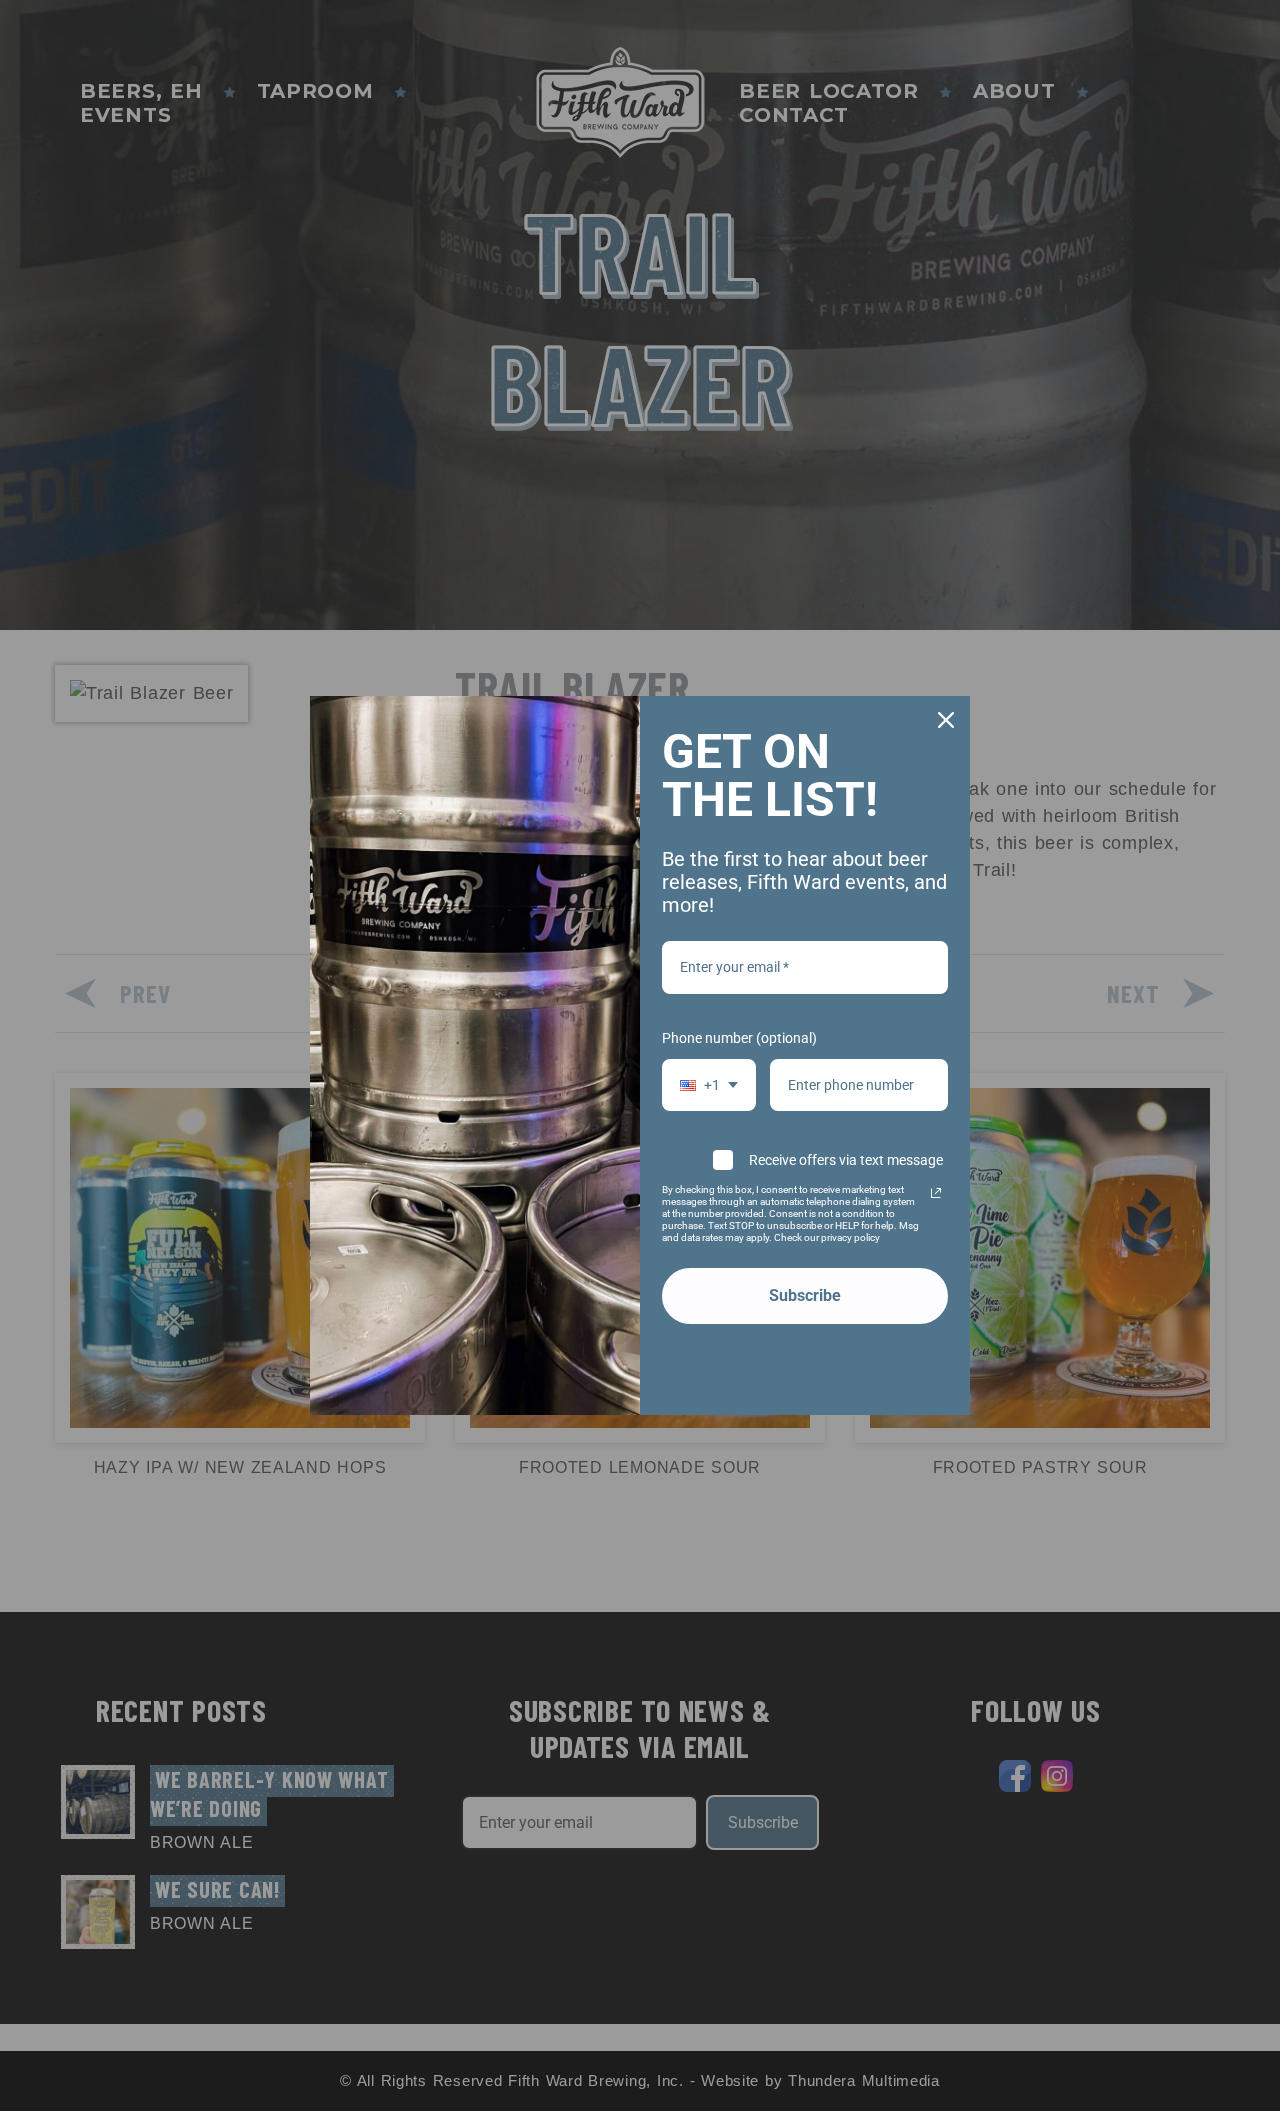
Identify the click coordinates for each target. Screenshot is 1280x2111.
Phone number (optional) (739, 1038)
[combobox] (709, 1085)
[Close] (946, 720)
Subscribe (805, 1295)
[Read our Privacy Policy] (936, 1193)
